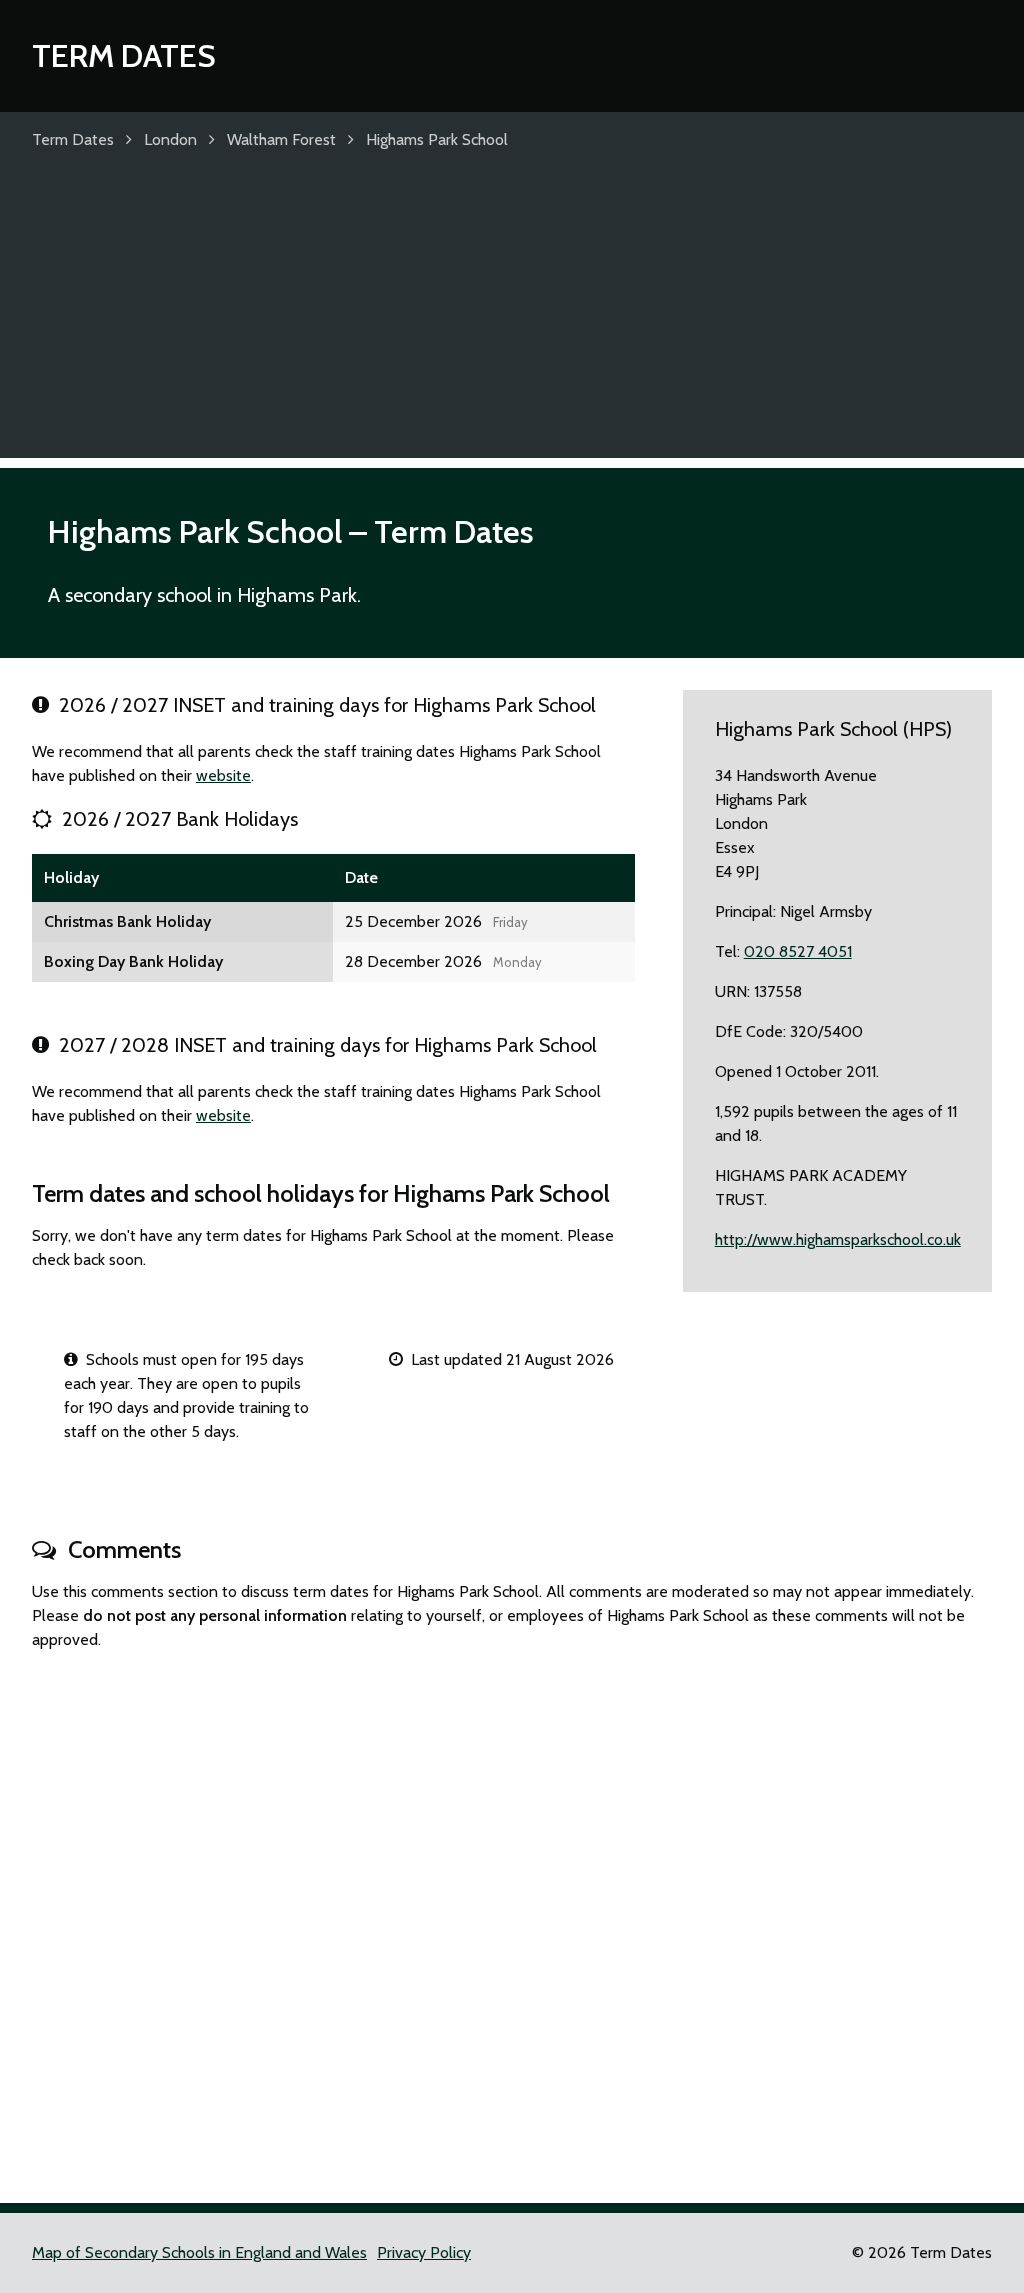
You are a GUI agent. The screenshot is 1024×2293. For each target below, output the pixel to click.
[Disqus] (512, 1918)
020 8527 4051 (798, 951)
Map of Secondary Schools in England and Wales (199, 2252)
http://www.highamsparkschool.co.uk (838, 1239)
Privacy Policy (424, 2252)
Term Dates (124, 55)
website (223, 775)
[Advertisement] (512, 318)
